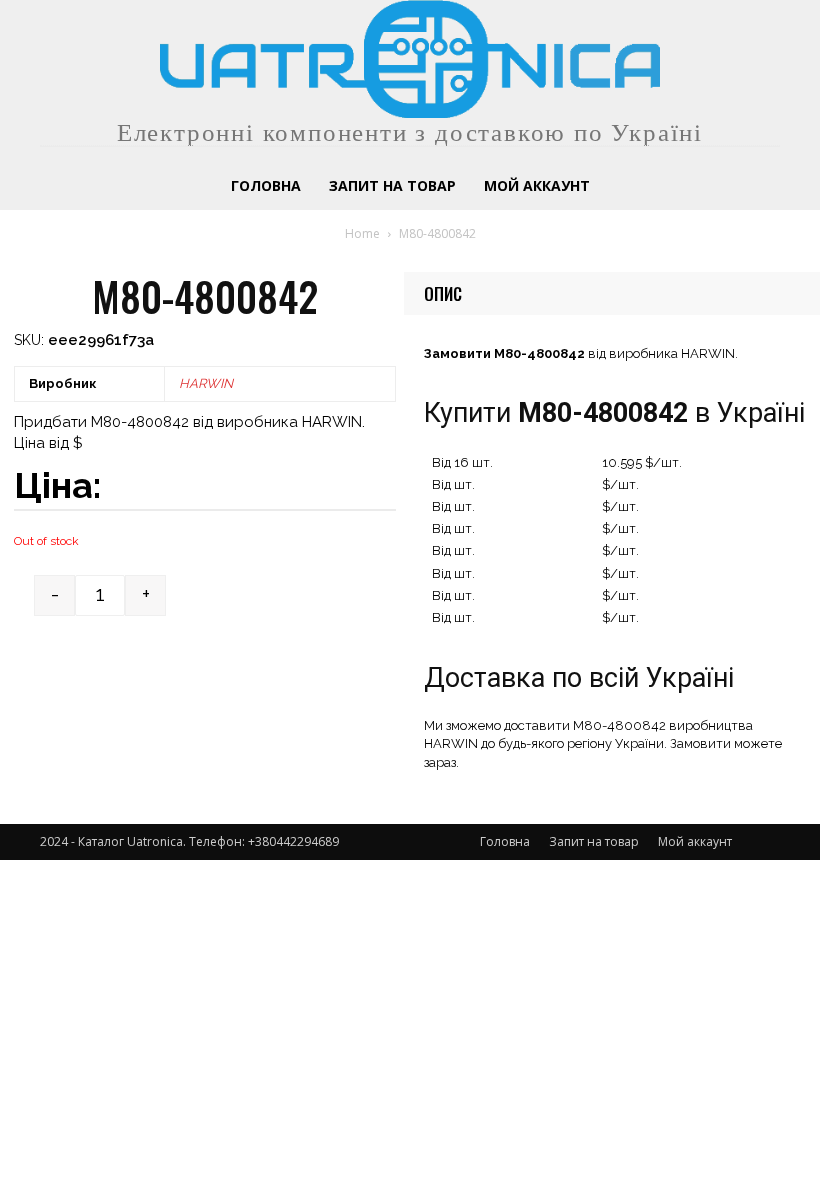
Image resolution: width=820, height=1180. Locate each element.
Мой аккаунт (695, 841)
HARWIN (206, 383)
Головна (505, 841)
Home (362, 233)
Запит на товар (594, 841)
